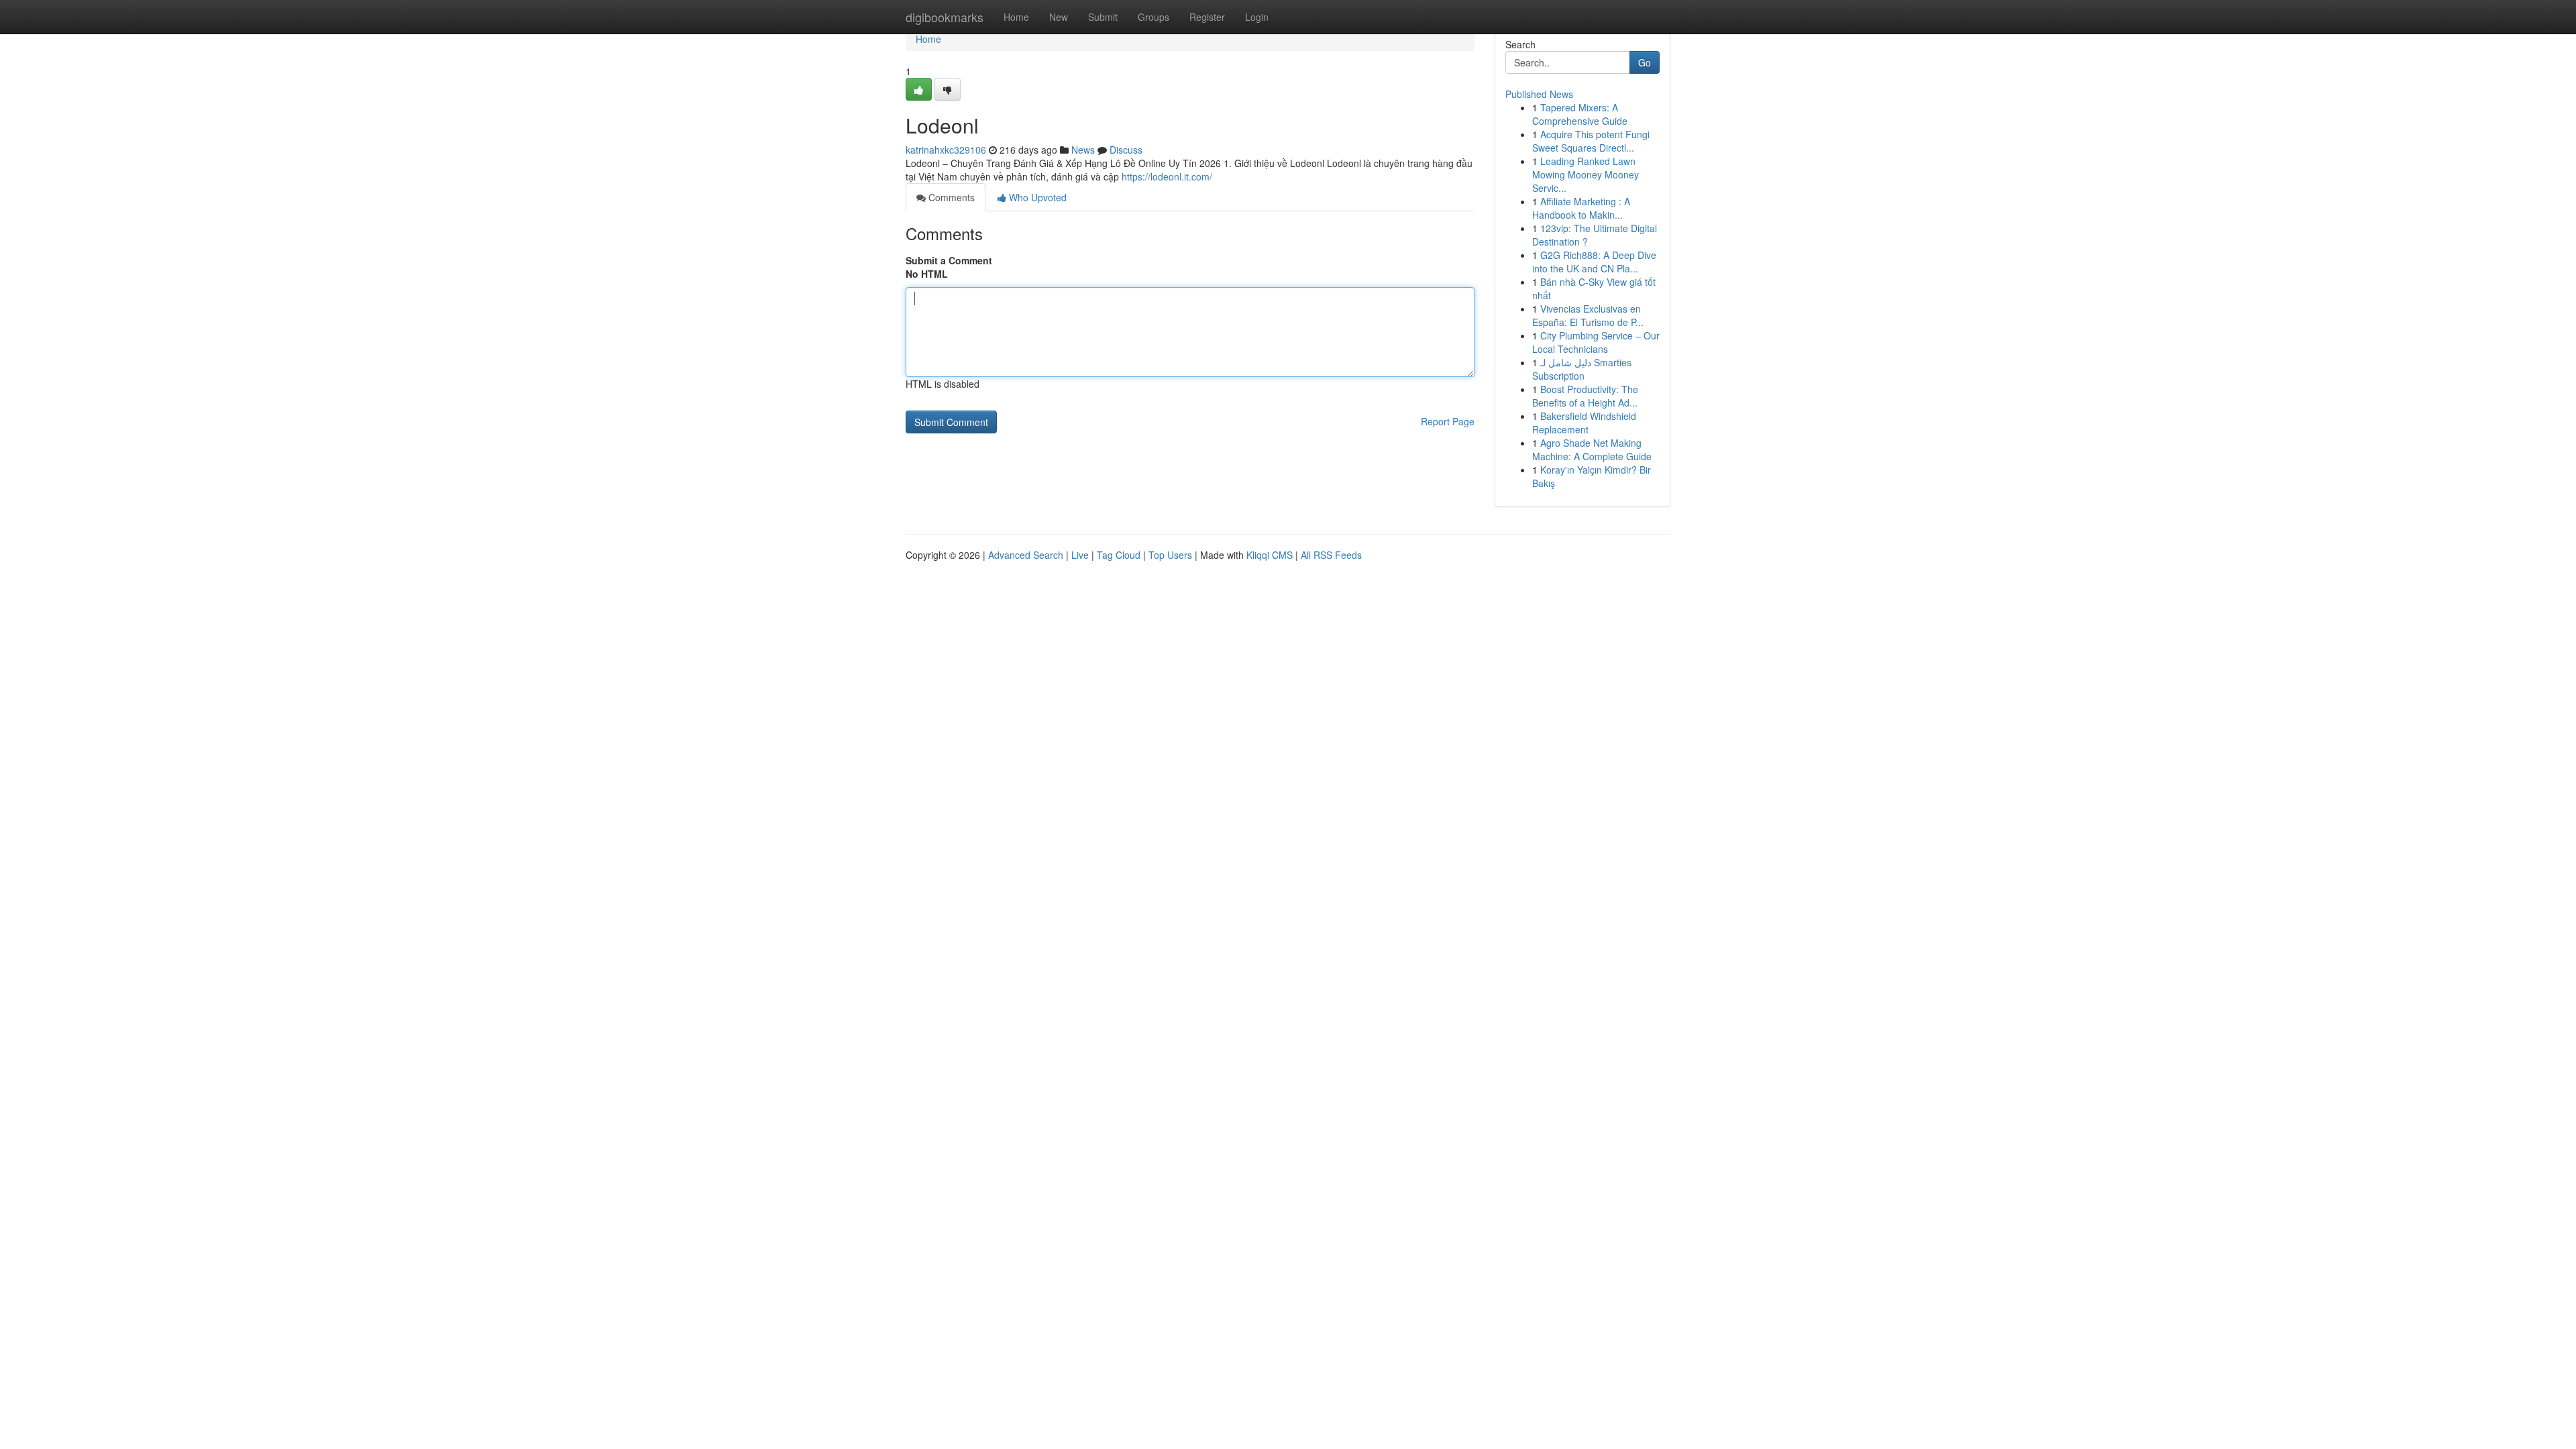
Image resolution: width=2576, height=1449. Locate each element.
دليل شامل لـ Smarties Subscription (1582, 369)
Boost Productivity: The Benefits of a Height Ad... (1585, 396)
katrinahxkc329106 (946, 150)
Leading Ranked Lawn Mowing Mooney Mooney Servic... (1586, 174)
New (1059, 17)
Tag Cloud (1119, 555)
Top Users (1170, 555)
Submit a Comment (949, 260)
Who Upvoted (1036, 197)
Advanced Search (1026, 555)
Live (1080, 555)
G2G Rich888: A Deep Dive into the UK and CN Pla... (1594, 262)
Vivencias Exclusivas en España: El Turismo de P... (1588, 315)
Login (1257, 17)
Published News (1539, 94)
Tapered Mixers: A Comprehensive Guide (1580, 114)
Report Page (1448, 421)
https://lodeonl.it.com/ (1167, 176)
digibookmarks (945, 17)
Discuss (1126, 150)
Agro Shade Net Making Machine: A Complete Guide (1592, 449)
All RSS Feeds (1331, 555)
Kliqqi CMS (1270, 555)
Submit (1103, 17)
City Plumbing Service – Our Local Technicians (1596, 342)
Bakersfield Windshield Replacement (1584, 423)
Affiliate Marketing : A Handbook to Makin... (1581, 208)
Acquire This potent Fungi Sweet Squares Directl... (1591, 141)
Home (1016, 17)
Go (1645, 62)
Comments (950, 197)
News (1083, 150)
